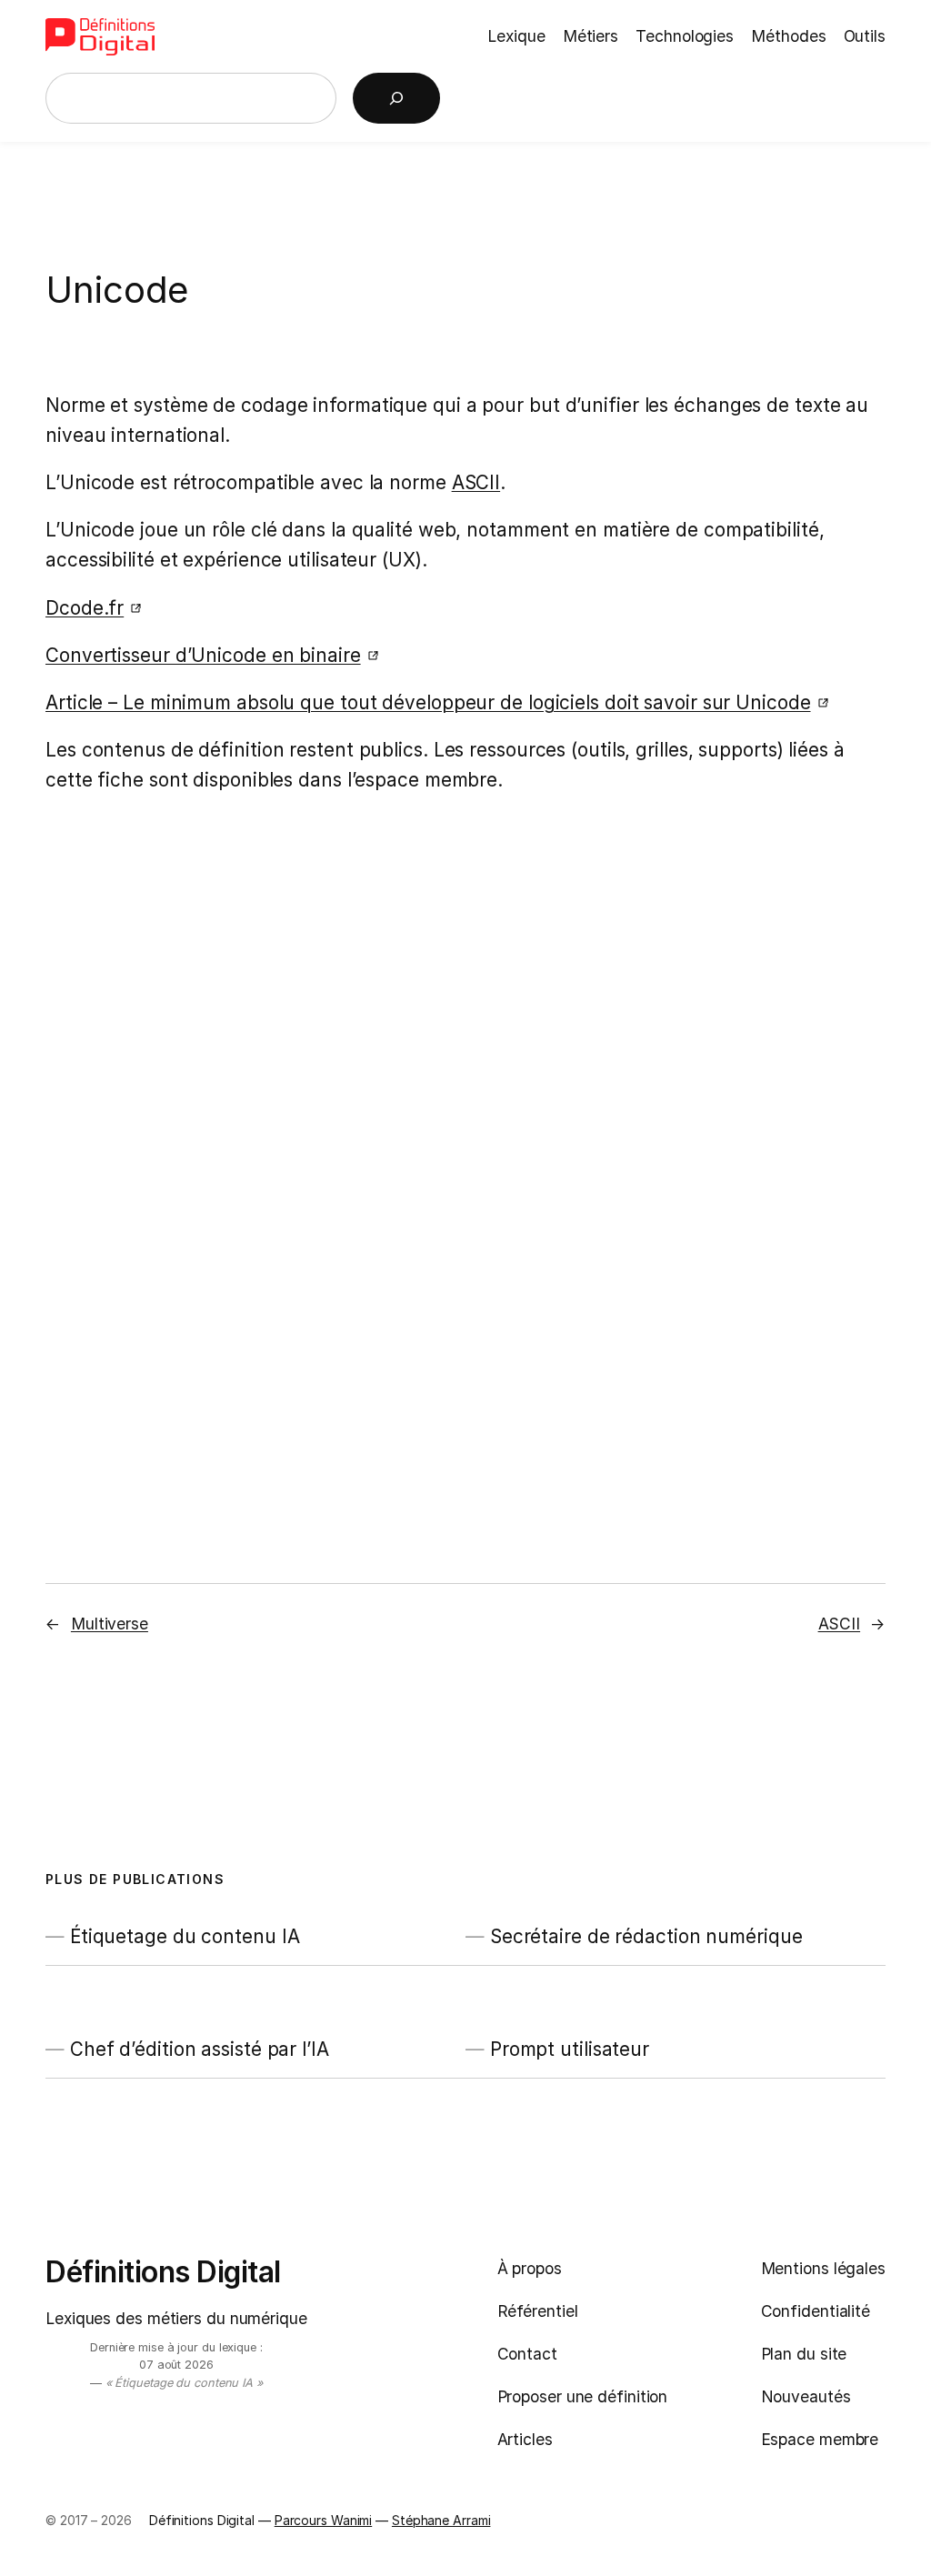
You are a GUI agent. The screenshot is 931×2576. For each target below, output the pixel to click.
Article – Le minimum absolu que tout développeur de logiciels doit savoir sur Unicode (428, 702)
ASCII (476, 482)
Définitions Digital (163, 2272)
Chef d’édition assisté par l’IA (200, 2049)
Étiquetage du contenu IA (185, 1936)
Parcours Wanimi (324, 2520)
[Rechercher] (396, 98)
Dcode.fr (85, 608)
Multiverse (110, 1624)
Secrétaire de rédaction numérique (646, 1936)
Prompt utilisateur (570, 2049)
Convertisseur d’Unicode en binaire (203, 655)
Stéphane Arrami (441, 2520)
